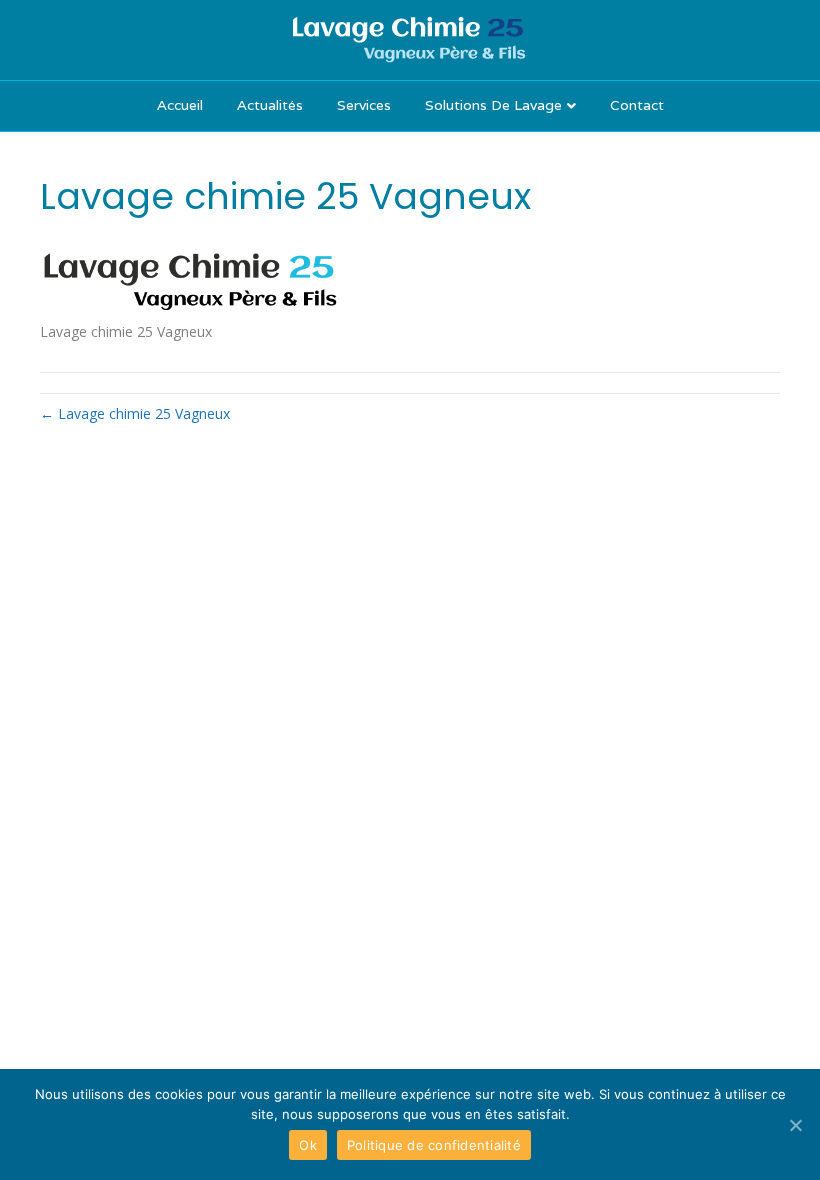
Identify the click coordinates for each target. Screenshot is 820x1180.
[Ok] (795, 1125)
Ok (308, 1145)
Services (364, 105)
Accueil (180, 105)
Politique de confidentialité (434, 1145)
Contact (637, 105)
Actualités (270, 105)
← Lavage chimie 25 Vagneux (135, 413)
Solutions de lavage (493, 105)
